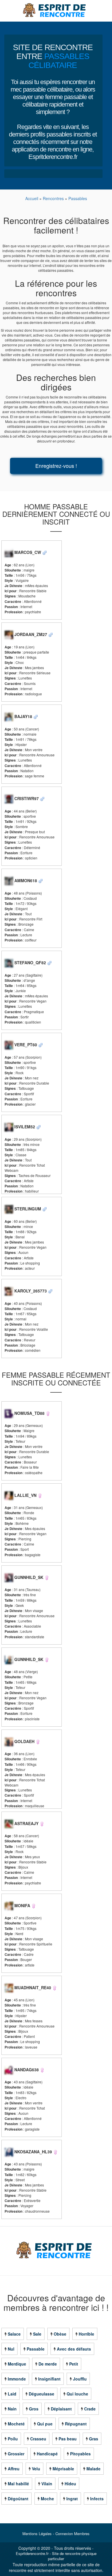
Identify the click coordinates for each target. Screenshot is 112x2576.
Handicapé (47, 2454)
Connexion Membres (73, 2534)
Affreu (14, 2469)
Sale (37, 2334)
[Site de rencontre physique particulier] (56, 10)
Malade (93, 2469)
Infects (97, 2499)
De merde (48, 2364)
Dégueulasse (41, 2394)
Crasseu (38, 2439)
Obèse (60, 2334)
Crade (90, 2409)
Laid (12, 2394)
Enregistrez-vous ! (56, 466)
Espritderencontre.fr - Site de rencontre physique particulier (56, 2556)
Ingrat (72, 2499)
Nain (12, 2409)
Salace (14, 2334)
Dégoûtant (18, 2499)
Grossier (16, 2454)
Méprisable (63, 2469)
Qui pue (45, 2424)
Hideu (70, 2484)
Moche (47, 2499)
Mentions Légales (37, 2534)
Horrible (86, 2334)
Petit (74, 2364)
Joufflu (80, 2379)
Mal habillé (18, 2484)
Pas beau (68, 2439)
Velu (36, 2469)
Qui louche (77, 2394)
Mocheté (16, 2424)
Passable (36, 2349)
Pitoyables (80, 2454)
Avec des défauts (74, 2349)
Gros (34, 2409)
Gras (94, 2439)
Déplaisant (61, 2409)
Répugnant (76, 2424)
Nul (11, 2349)
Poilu (13, 2439)
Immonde (17, 2379)
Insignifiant (49, 2379)
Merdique (17, 2364)
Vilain (47, 2484)
